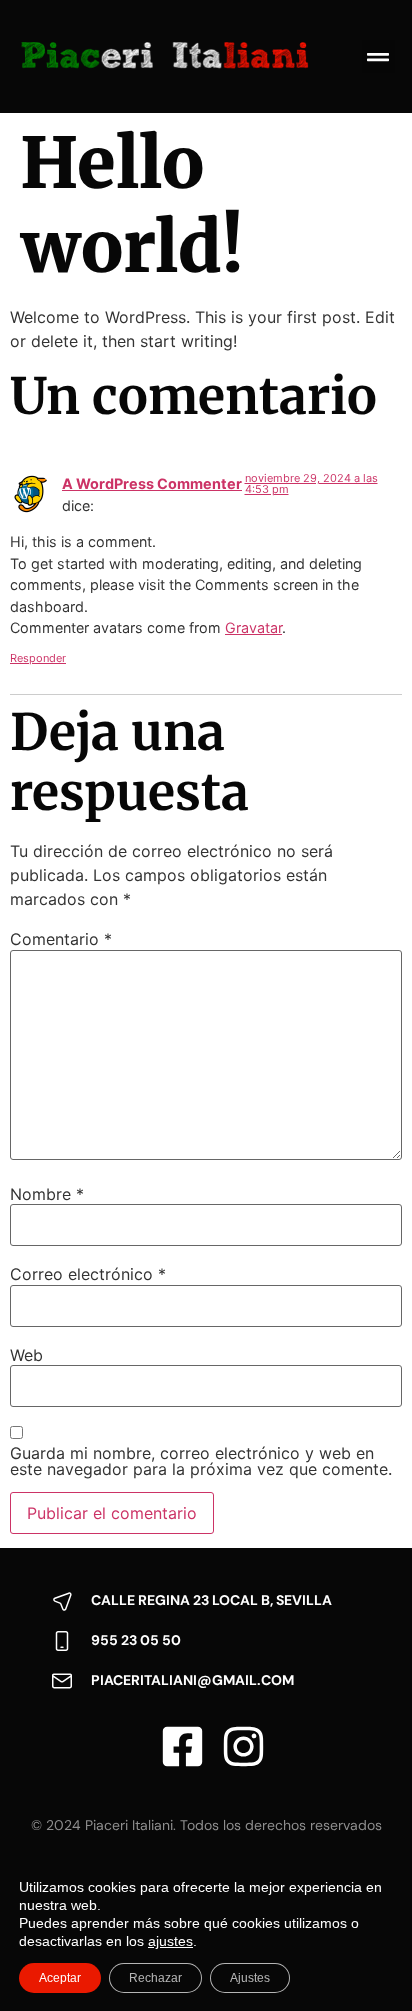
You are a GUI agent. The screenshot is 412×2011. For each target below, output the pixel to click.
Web (26, 1355)
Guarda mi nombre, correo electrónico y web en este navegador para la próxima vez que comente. (201, 1461)
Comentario (61, 939)
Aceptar (60, 1978)
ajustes (170, 1941)
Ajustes (250, 1978)
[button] (378, 56)
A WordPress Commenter (152, 483)
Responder (38, 658)
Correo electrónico (88, 1274)
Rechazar (155, 1978)
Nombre (47, 1194)
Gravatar (253, 627)
